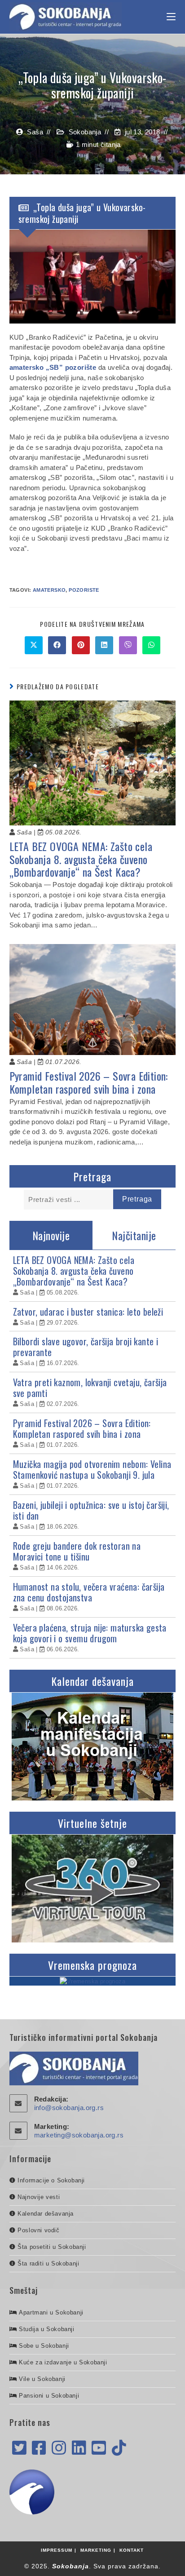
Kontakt (132, 2550)
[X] (19, 2448)
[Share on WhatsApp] (151, 645)
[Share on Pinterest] (81, 645)
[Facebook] (39, 2448)
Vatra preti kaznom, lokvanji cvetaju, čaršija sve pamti (90, 1388)
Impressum (57, 2550)
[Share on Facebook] (57, 645)
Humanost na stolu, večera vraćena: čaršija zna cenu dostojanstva (89, 1592)
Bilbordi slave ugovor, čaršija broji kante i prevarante (86, 1347)
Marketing (96, 2550)
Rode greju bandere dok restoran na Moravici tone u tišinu (77, 1551)
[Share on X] (34, 645)
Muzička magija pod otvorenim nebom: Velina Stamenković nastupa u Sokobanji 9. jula (92, 1469)
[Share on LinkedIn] (104, 645)
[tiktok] (119, 2448)
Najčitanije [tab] (134, 1235)
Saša (35, 132)
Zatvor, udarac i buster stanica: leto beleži (88, 1312)
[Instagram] (59, 2448)
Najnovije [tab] (51, 1235)
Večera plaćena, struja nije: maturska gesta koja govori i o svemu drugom (90, 1633)
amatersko (49, 590)
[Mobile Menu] (171, 17)
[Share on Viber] (128, 645)
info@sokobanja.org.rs (69, 2108)
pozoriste (84, 590)
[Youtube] (99, 2448)
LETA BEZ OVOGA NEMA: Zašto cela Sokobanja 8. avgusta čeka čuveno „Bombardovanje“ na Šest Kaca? (81, 859)
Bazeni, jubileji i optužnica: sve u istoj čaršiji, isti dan (91, 1510)
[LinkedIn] (79, 2448)
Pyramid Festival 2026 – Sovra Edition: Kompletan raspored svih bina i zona (89, 1082)
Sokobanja (85, 132)
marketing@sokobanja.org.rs (79, 2135)
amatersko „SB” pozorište (53, 367)
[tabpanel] (93, 1454)
